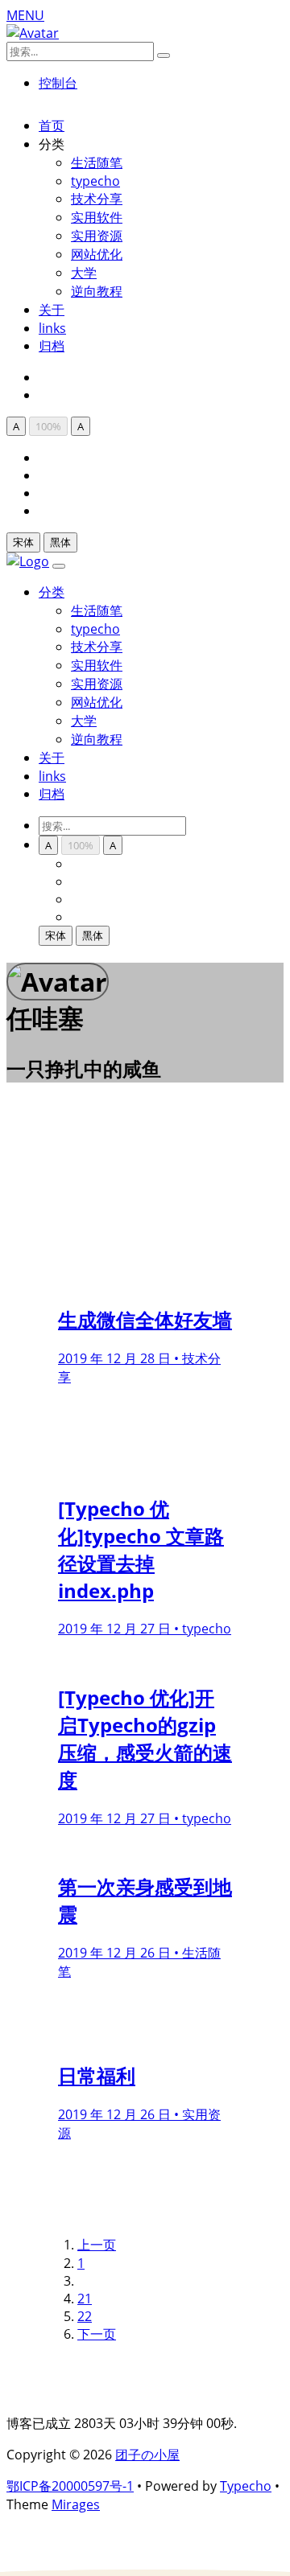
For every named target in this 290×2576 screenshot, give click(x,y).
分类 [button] (52, 592)
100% (48, 426)
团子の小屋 (147, 2455)
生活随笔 (97, 162)
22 (85, 2316)
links (52, 328)
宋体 (23, 542)
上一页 (97, 2245)
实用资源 (97, 236)
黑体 (60, 542)
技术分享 (97, 199)
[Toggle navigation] (59, 566)
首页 (52, 125)
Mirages (76, 2504)
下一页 (97, 2334)
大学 (84, 273)
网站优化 (97, 254)
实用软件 (97, 217)
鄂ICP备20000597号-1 (70, 2486)
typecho (95, 181)
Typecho (246, 2486)
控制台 (58, 83)
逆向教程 (97, 291)
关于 (52, 310)
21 (85, 2299)
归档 (52, 346)
